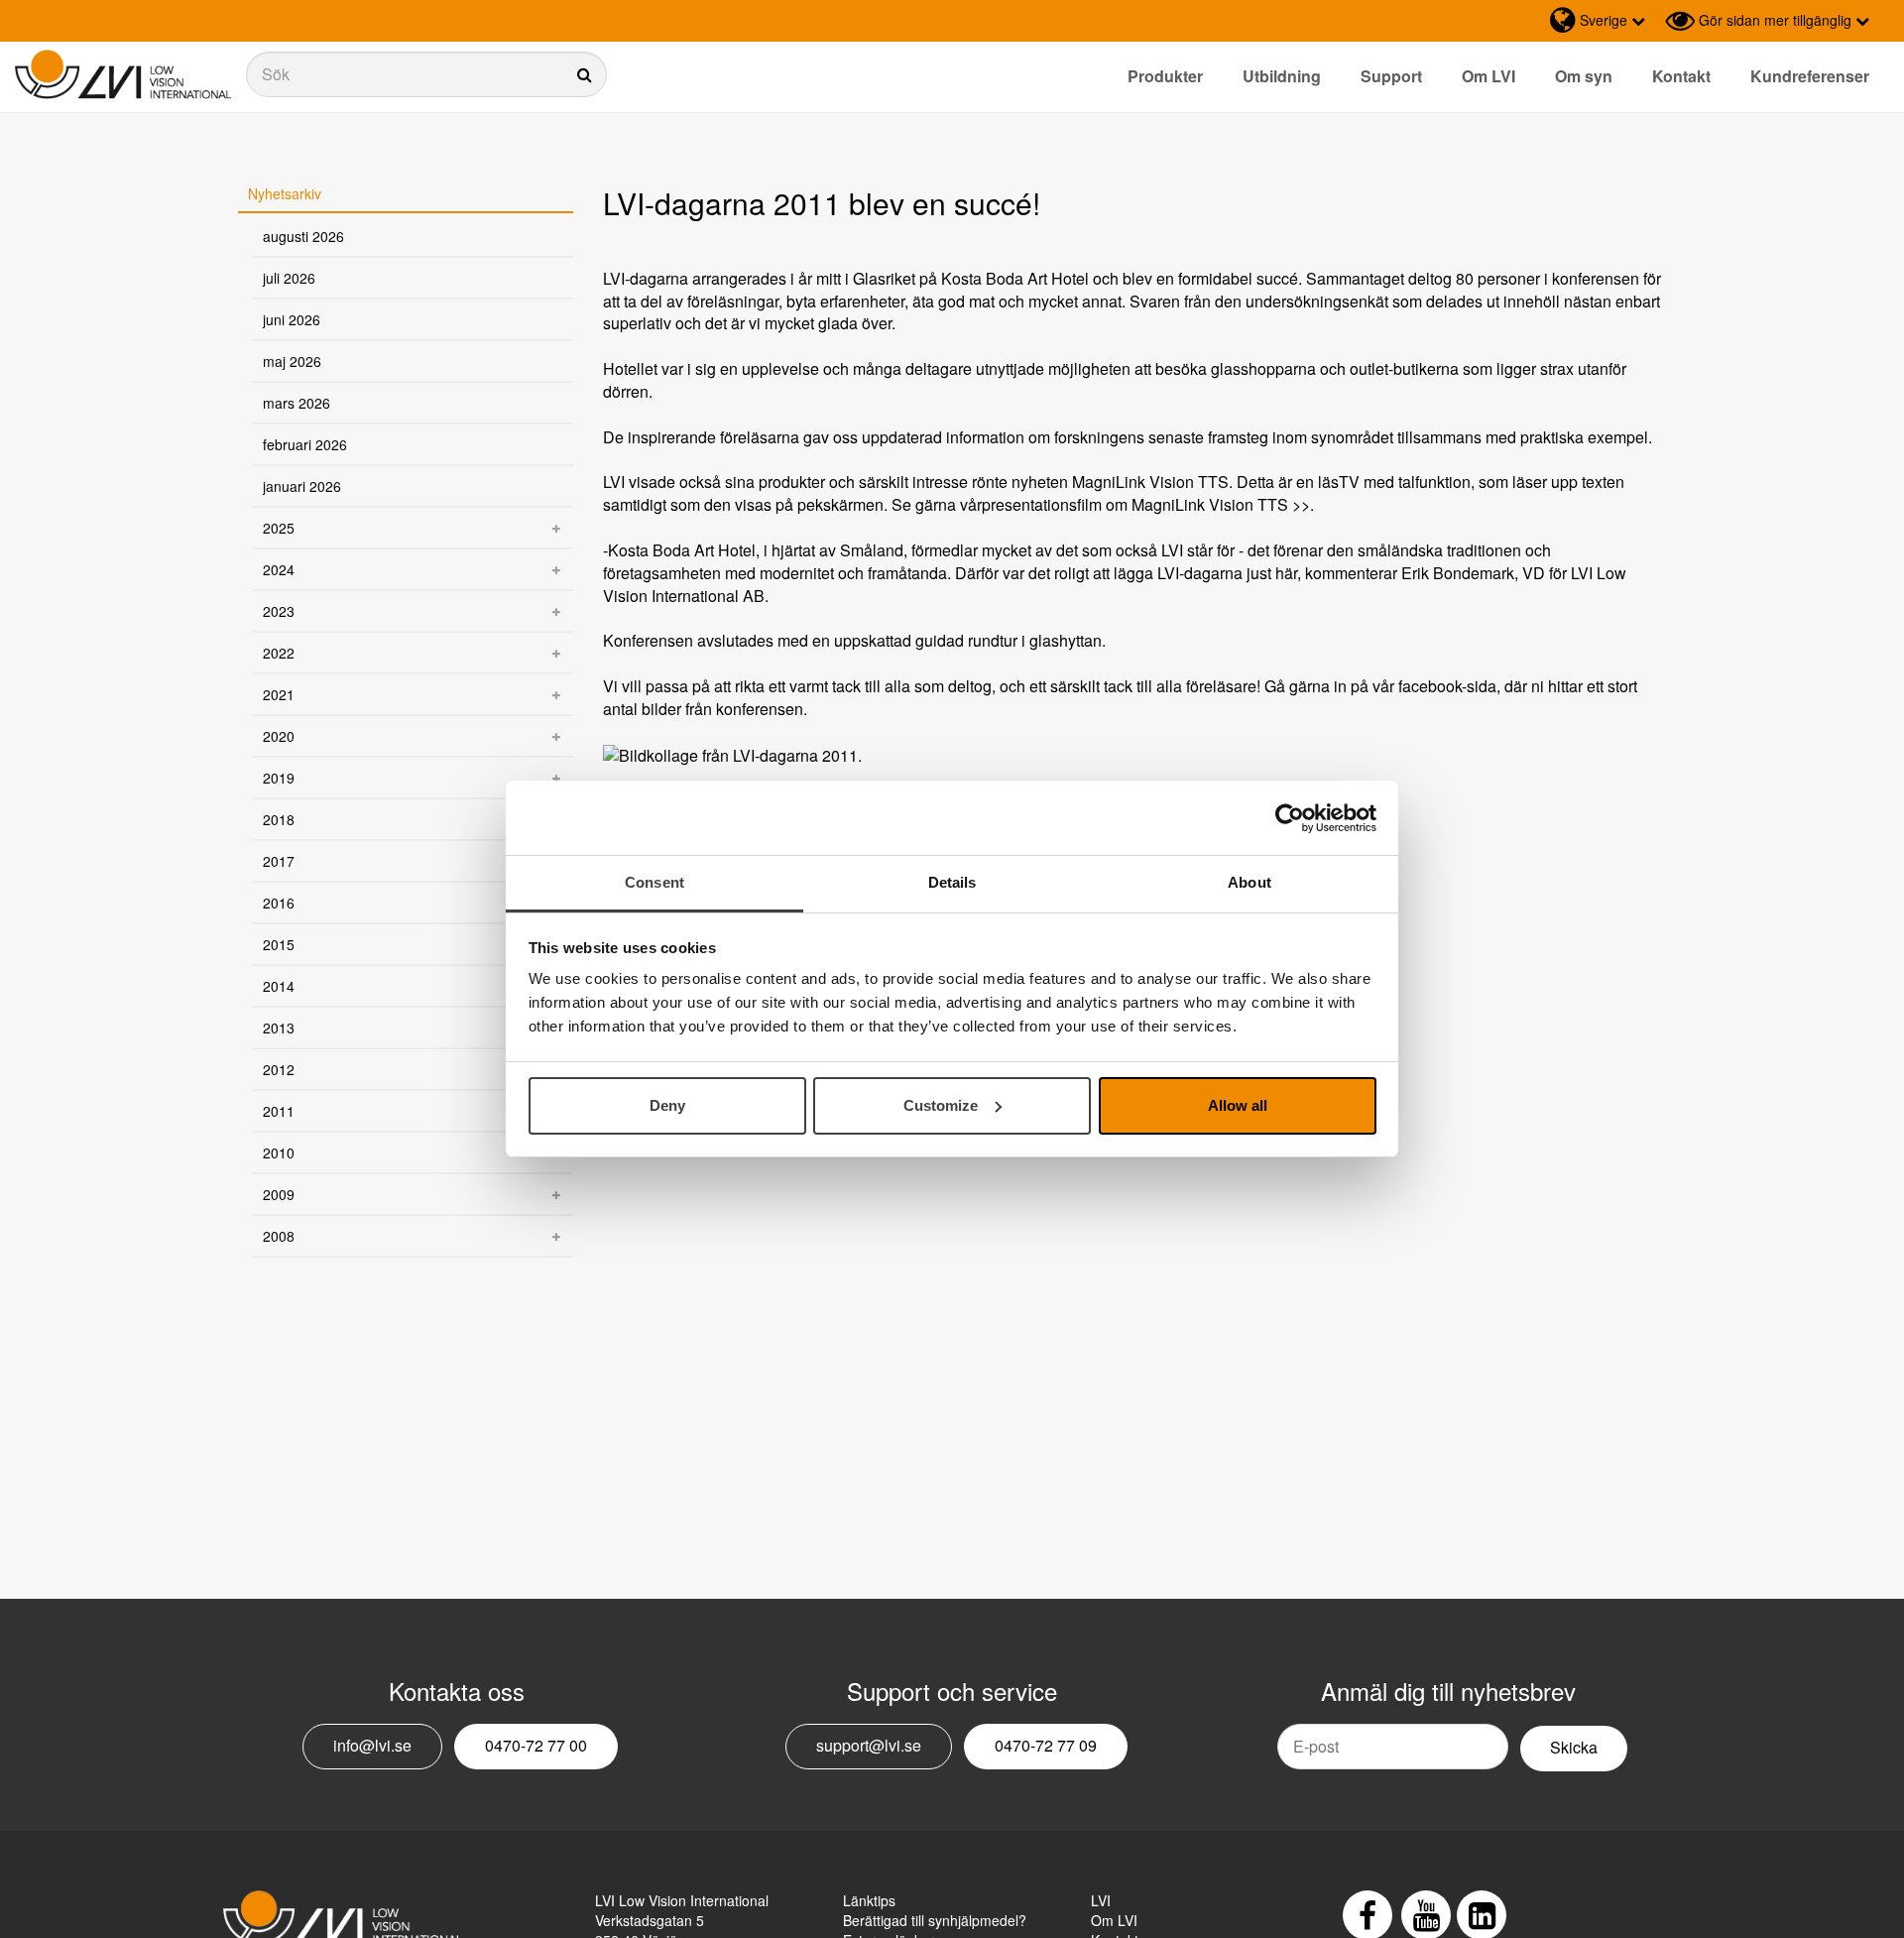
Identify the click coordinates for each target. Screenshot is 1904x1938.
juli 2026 (289, 278)
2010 (279, 1152)
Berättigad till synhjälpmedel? (935, 1920)
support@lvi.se (869, 1745)
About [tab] (1249, 882)
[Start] (123, 75)
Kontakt (1681, 76)
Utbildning (1282, 76)
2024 (279, 569)
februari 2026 (305, 444)
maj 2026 (292, 361)
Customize (941, 1105)
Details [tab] (952, 882)
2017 (279, 861)
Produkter (1165, 76)
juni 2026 (292, 319)
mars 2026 (297, 403)
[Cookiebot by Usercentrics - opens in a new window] (1290, 818)
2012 (279, 1069)
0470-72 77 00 (536, 1745)
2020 (279, 736)
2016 (279, 903)
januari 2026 (302, 486)
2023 (279, 611)
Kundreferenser (1810, 76)
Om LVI (1488, 76)
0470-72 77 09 (1046, 1745)
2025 (279, 528)
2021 (279, 694)
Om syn (1584, 76)
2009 (279, 1194)
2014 (279, 986)
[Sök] (426, 74)
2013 (279, 1028)
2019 (279, 778)
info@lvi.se (372, 1745)
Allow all (1238, 1105)
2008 (279, 1236)
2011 (279, 1111)
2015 (279, 944)
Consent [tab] (654, 882)
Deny (667, 1105)
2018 (279, 819)
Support (1391, 76)
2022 (279, 653)
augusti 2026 (303, 236)
